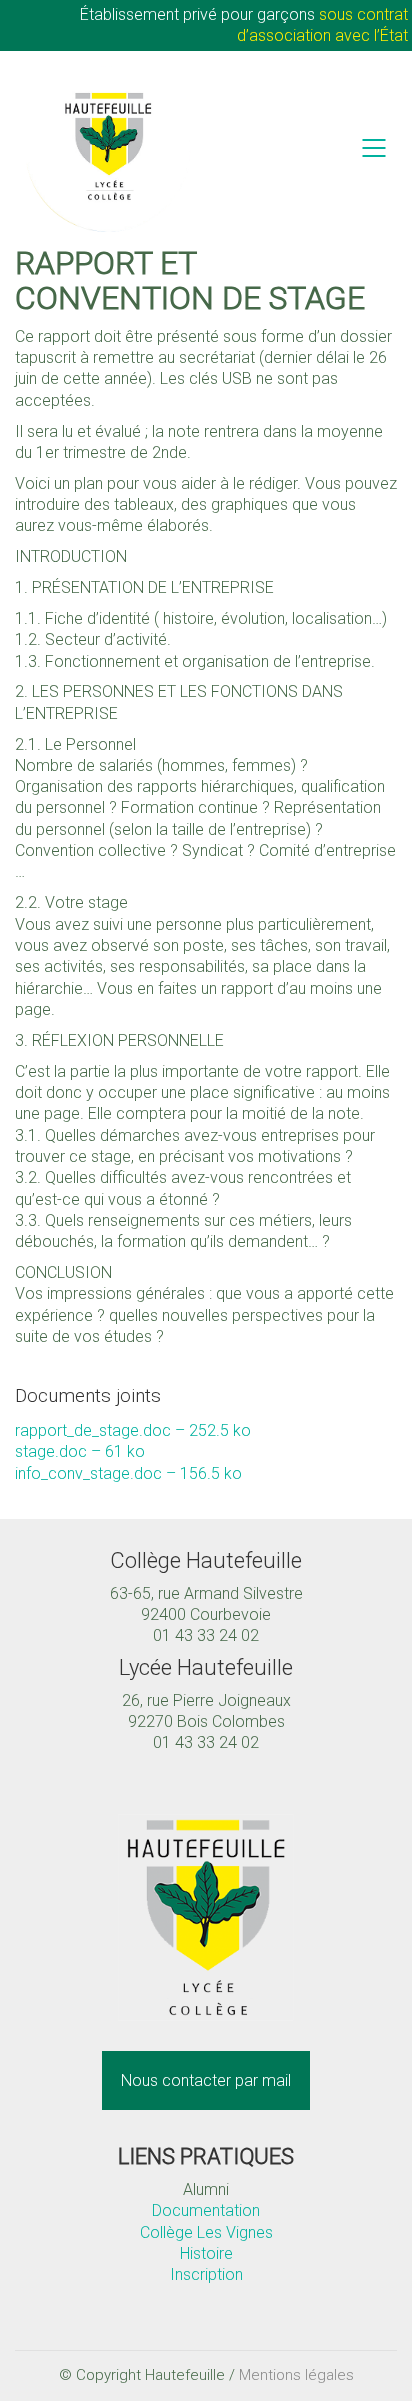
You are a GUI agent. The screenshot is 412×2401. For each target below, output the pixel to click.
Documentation (206, 2210)
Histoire (206, 2253)
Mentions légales (296, 2375)
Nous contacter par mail (206, 2080)
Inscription (206, 2274)
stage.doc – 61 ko (80, 1451)
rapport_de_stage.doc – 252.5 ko (133, 1430)
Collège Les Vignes (206, 2232)
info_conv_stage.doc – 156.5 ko (128, 1473)
